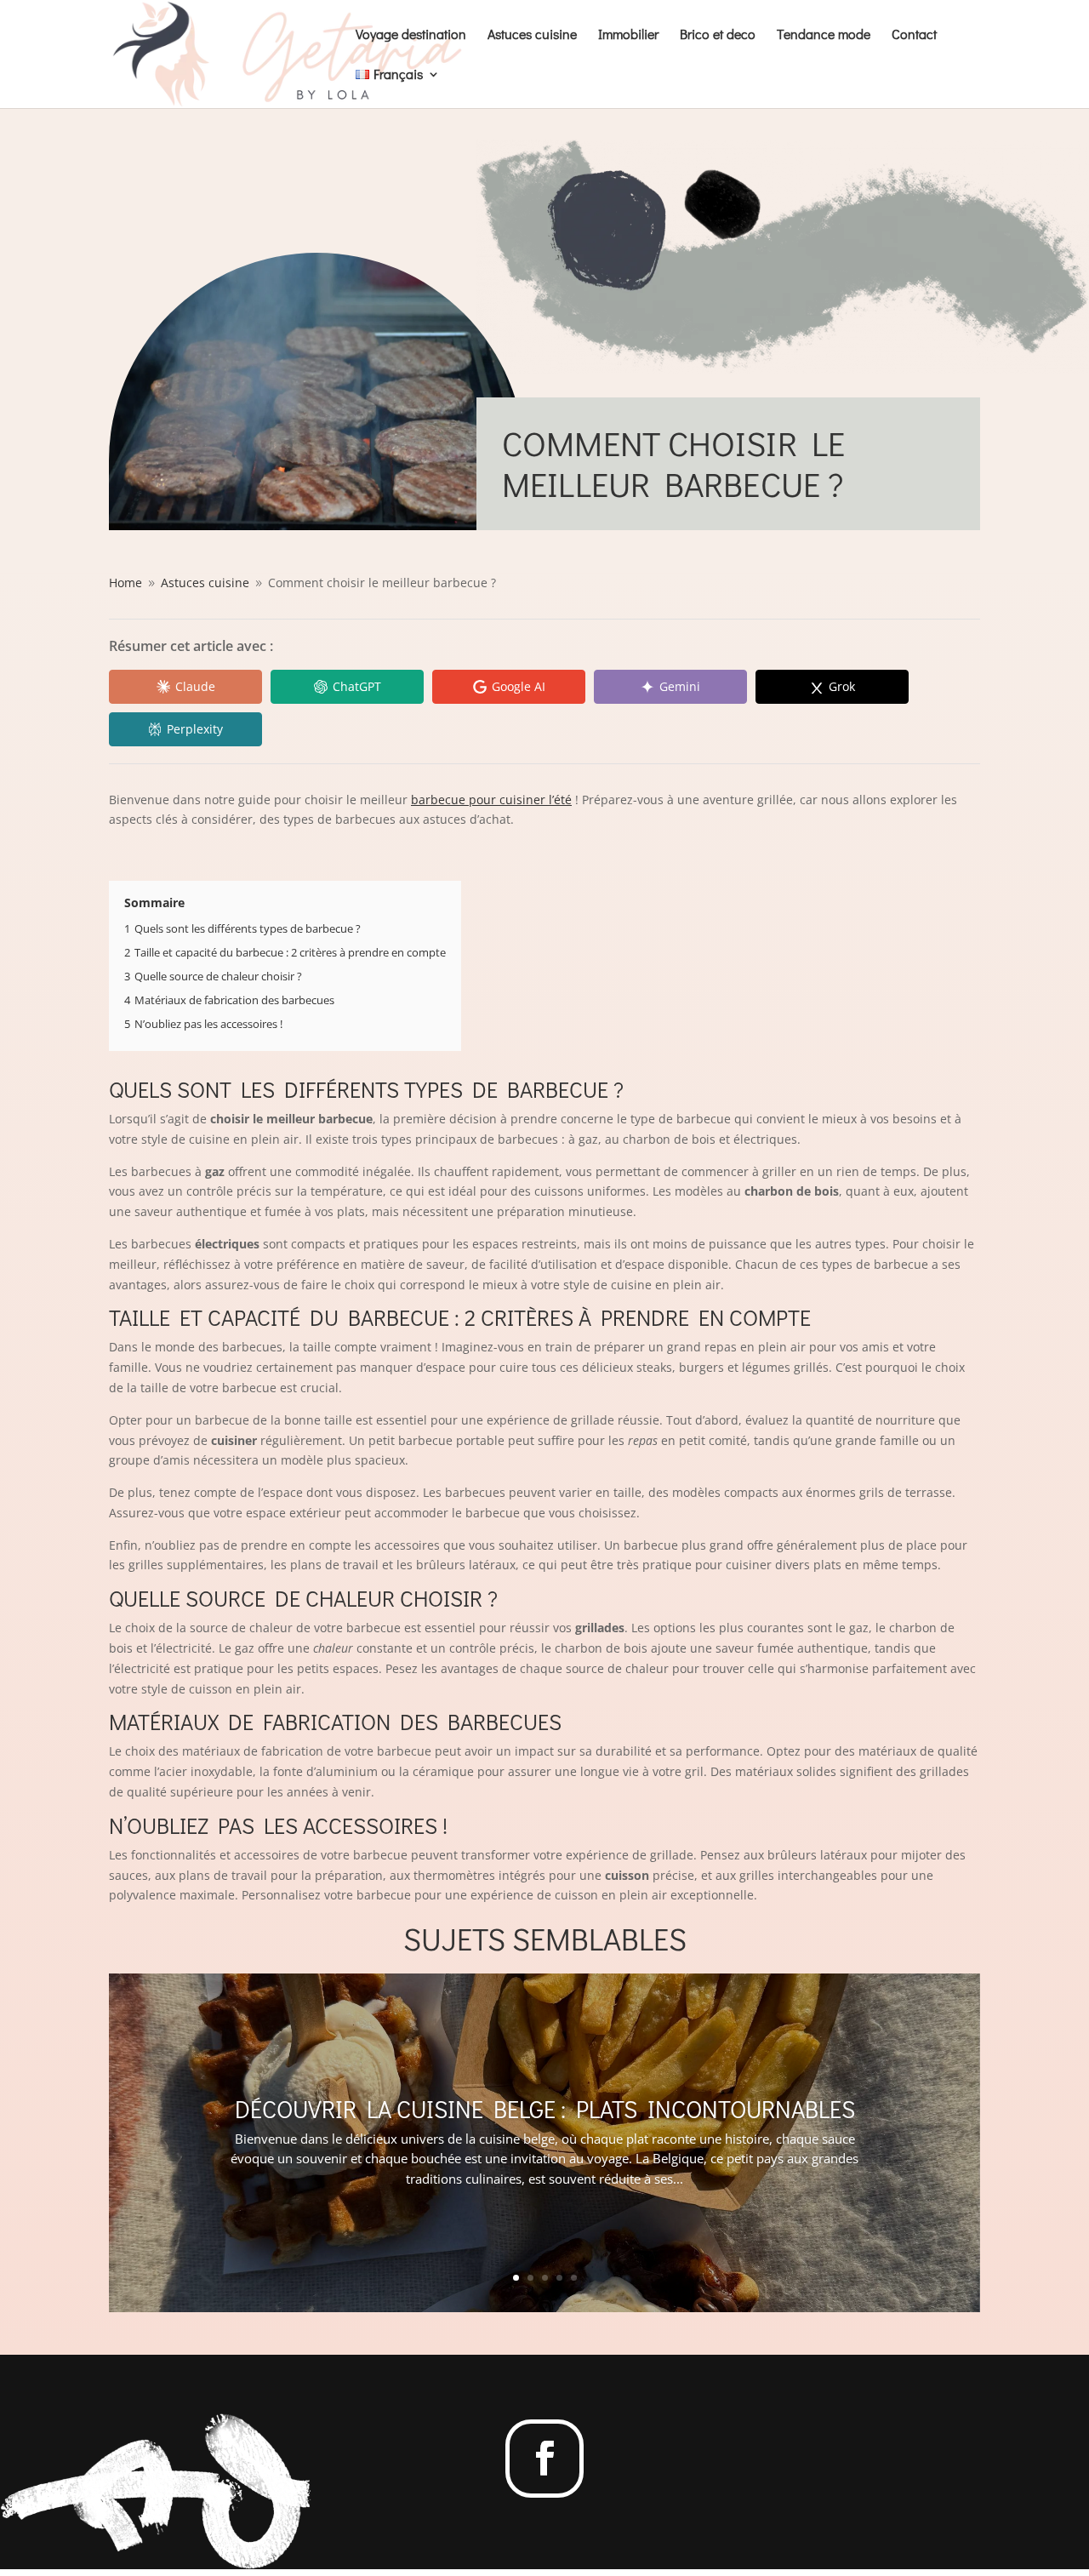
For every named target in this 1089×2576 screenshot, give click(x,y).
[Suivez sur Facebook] (544, 2459)
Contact (914, 35)
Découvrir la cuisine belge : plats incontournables (545, 2109)
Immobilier (628, 35)
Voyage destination (411, 35)
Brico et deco (718, 35)
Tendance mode (824, 35)
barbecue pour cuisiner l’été (491, 800)
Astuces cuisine (532, 35)
